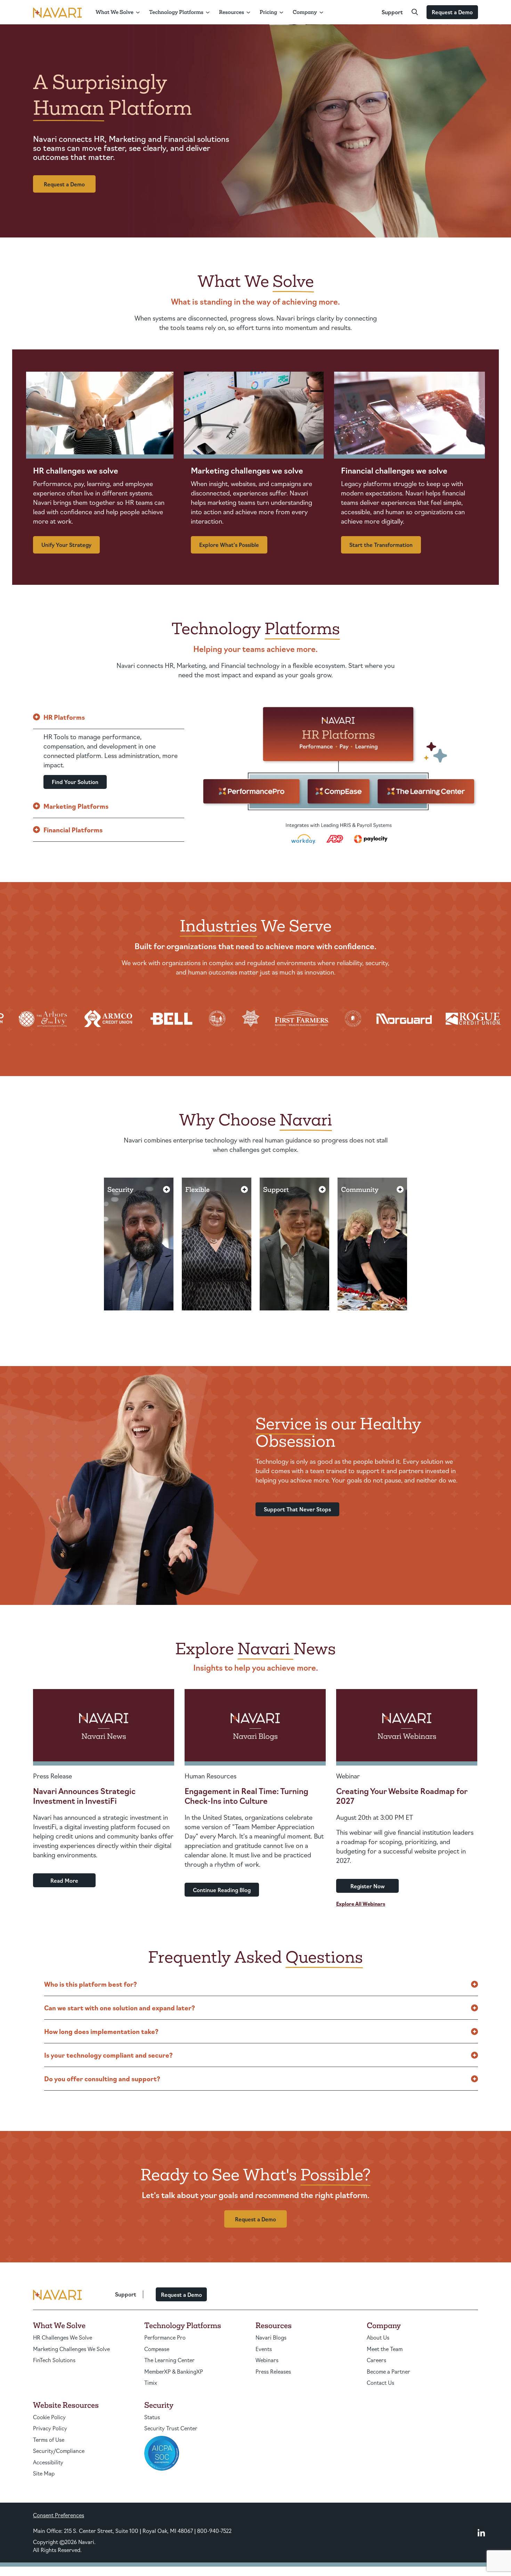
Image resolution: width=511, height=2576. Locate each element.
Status (152, 2417)
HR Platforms (64, 717)
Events (264, 2349)
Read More (64, 1880)
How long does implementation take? (101, 2031)
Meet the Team (385, 2349)
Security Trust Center (171, 2428)
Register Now (368, 1886)
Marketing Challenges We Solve (71, 2349)
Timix (151, 2383)
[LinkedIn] (481, 2533)
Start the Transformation (381, 545)
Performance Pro (165, 2337)
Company (305, 12)
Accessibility (48, 2462)
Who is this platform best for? (91, 1984)
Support (392, 12)
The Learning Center (169, 2360)
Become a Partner (388, 2371)
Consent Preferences (59, 2515)
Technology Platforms (176, 12)
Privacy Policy (50, 2428)
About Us (378, 2337)
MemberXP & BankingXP (174, 2371)
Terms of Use (49, 2440)
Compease (157, 2349)
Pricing (268, 12)
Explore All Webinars (361, 1904)
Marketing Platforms (76, 806)
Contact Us (380, 2383)
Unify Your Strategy (66, 545)
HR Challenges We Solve (63, 2337)
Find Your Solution (75, 782)
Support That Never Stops (297, 1509)
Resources (232, 12)
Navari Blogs (271, 2337)
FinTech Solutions (54, 2360)
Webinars (267, 2360)
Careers (376, 2360)
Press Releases (273, 2371)
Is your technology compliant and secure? (108, 2055)
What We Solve (115, 12)
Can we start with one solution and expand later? (120, 2008)
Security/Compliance (59, 2451)
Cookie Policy (49, 2417)
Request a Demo (452, 12)
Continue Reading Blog (222, 1890)
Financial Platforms (73, 830)
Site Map (44, 2473)
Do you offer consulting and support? (102, 2078)
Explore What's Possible (229, 545)
